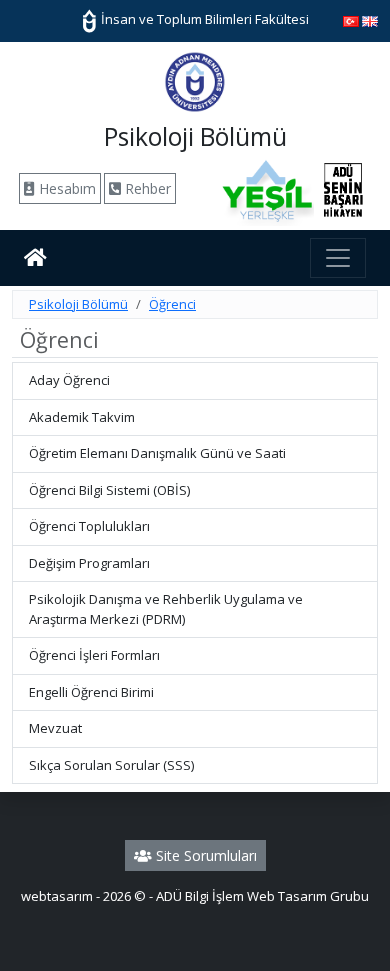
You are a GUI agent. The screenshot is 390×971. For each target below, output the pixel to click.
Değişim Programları (89, 563)
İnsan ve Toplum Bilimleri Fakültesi (203, 19)
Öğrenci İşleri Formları (94, 655)
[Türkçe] (351, 20)
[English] (370, 20)
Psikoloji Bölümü (78, 304)
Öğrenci (172, 304)
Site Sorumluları (204, 855)
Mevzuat (55, 728)
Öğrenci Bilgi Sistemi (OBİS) (109, 490)
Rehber (146, 188)
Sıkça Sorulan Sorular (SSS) (111, 765)
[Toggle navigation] (338, 258)
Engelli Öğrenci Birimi (91, 692)
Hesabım (65, 188)
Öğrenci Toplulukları (89, 526)
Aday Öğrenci (69, 380)
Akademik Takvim (82, 417)
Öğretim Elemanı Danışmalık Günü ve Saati (157, 453)
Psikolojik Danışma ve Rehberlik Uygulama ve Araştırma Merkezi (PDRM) (166, 609)
